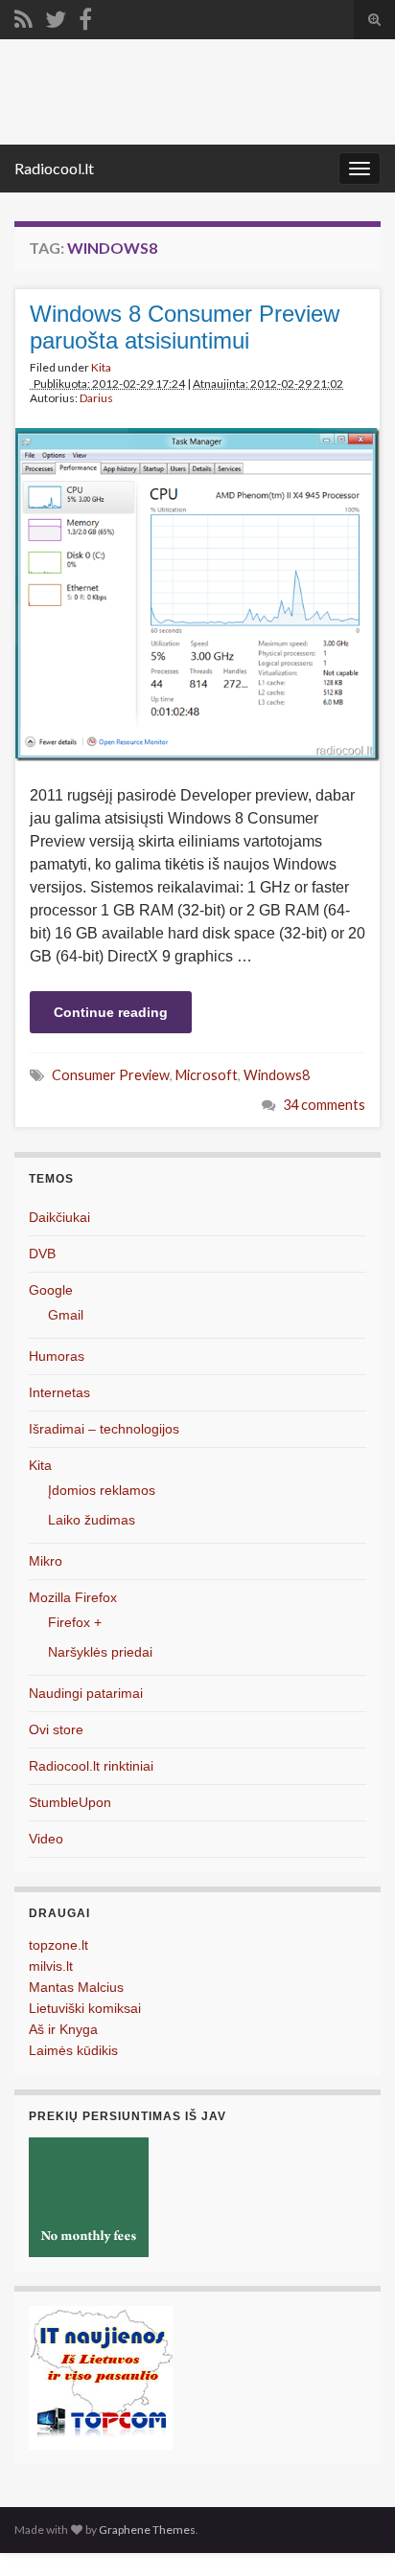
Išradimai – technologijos (104, 1429)
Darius (96, 398)
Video (46, 1839)
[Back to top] (352, 2533)
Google (51, 1290)
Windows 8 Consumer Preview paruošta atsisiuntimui (185, 327)
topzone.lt (58, 1945)
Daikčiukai (59, 1217)
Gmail (66, 1315)
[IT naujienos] (101, 2376)
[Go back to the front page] (197, 92)
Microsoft (207, 1075)
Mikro (46, 1561)
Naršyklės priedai (100, 1652)
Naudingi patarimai (86, 1693)
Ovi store (56, 1729)
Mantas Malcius (76, 1987)
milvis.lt (51, 1966)
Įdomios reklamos (102, 1490)
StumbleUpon (70, 1802)
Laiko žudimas (92, 1520)
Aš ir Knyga (63, 2029)
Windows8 (277, 1075)
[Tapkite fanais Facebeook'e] (85, 16)
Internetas (59, 1392)
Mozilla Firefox (73, 1597)
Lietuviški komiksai (85, 2008)
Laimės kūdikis (73, 2050)
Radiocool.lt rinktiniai (91, 1766)
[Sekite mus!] (56, 16)
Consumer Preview (111, 1075)
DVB (42, 1254)
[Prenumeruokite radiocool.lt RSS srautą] (23, 16)
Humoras (57, 1356)
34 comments (324, 1105)
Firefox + (75, 1622)
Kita (101, 367)
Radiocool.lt (54, 168)
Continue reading (111, 1012)
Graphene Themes (147, 2530)
